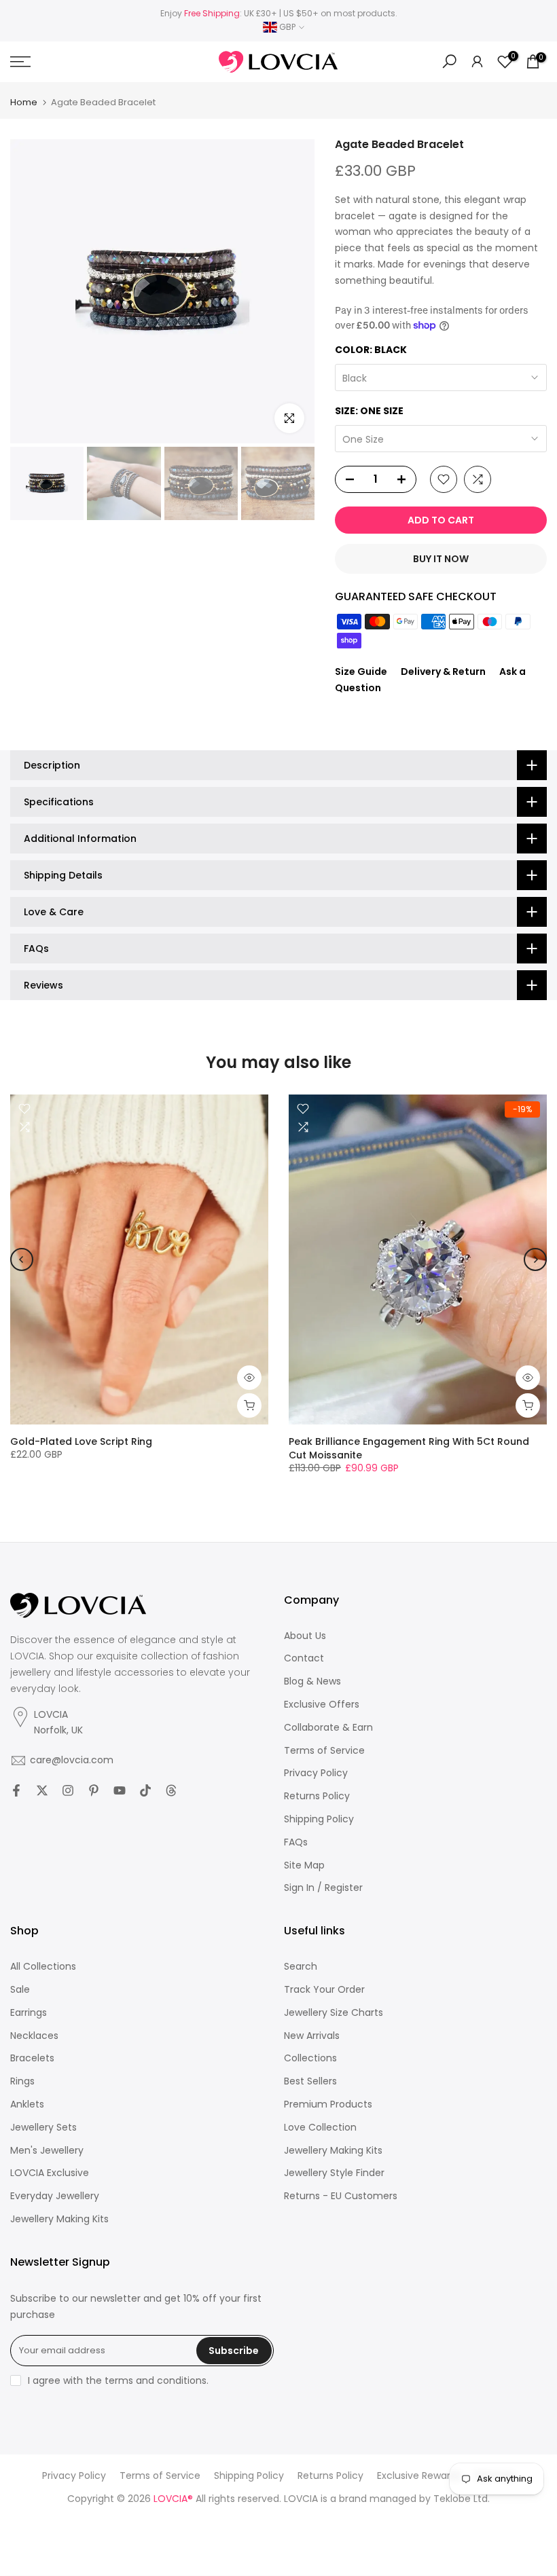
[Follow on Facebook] (16, 1790)
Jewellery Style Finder (334, 2173)
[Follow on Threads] (171, 1790)
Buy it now (441, 559)
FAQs (296, 1842)
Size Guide (361, 671)
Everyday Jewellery (55, 2196)
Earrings (29, 2013)
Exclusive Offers (322, 1705)
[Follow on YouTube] (120, 1790)
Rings (22, 2081)
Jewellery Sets (43, 2128)
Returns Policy (317, 1796)
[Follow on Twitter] (42, 1790)
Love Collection (320, 2128)
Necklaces (34, 2036)
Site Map (304, 1865)
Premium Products (328, 2104)
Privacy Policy (316, 1773)
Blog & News (312, 1681)
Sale (20, 1990)
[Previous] (22, 1259)
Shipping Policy (319, 1819)
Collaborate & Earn (328, 1728)
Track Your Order (324, 1990)
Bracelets (32, 2058)
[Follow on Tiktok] (145, 1790)
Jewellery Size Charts (334, 2013)
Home (24, 102)
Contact (304, 1658)
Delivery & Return (443, 671)
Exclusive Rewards (419, 2476)
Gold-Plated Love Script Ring (81, 1441)
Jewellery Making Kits (59, 2219)
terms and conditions (156, 2381)
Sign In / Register (323, 1888)
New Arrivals (312, 2036)
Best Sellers (310, 2081)
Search (301, 1967)
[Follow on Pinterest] (94, 1790)
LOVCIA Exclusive (50, 2173)
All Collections (43, 1967)
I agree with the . (118, 2380)
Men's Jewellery (47, 2151)
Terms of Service (324, 1751)
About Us (305, 1636)
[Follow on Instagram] (68, 1790)
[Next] (535, 1259)
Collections (310, 2058)
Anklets (27, 2104)
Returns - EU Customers (341, 2196)
